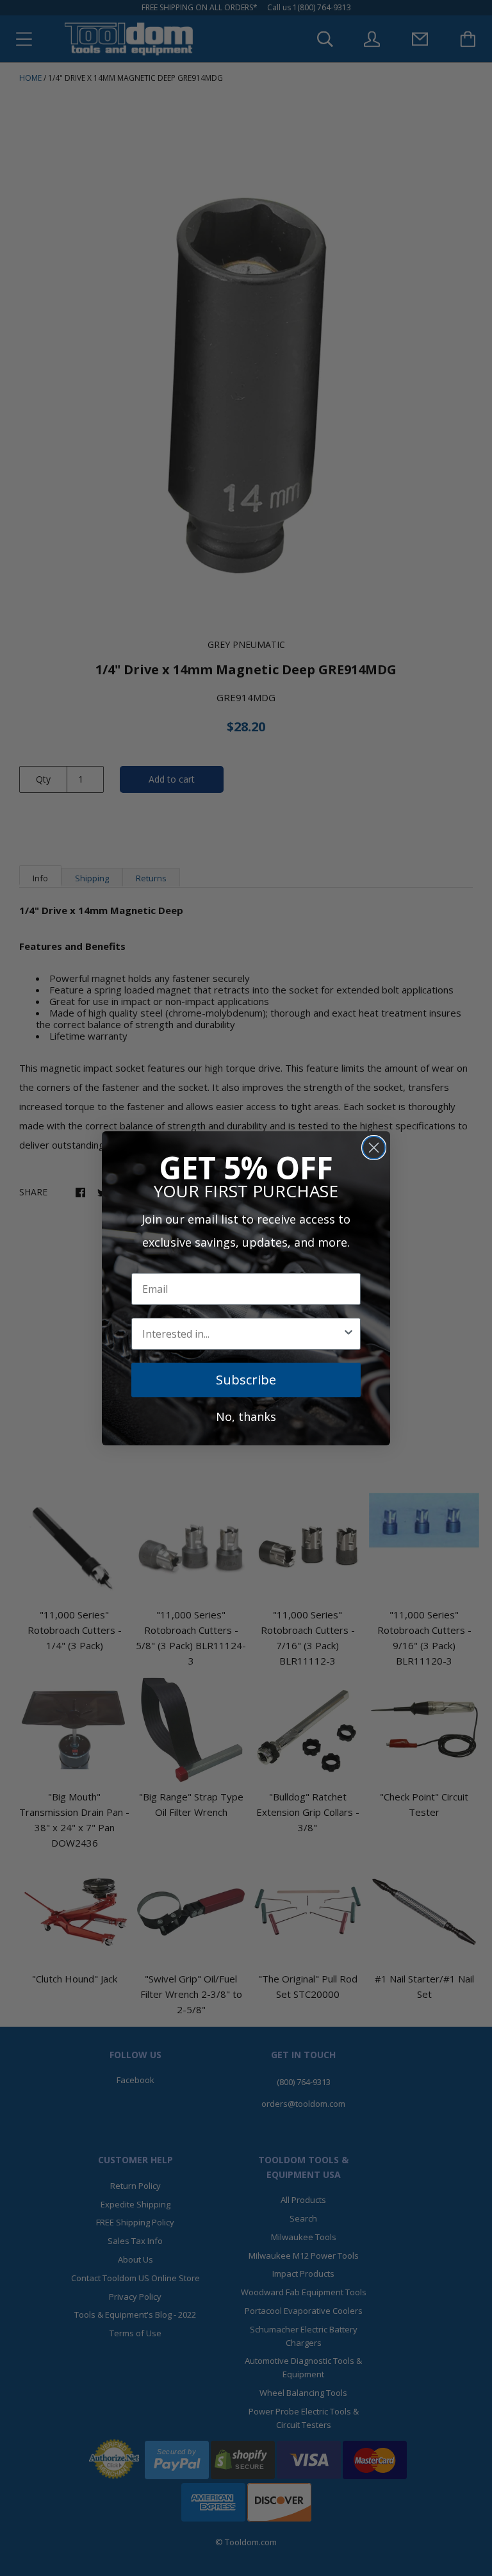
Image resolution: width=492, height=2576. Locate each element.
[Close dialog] (374, 1148)
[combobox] (242, 1334)
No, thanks (246, 1417)
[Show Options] (348, 1334)
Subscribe (246, 1380)
